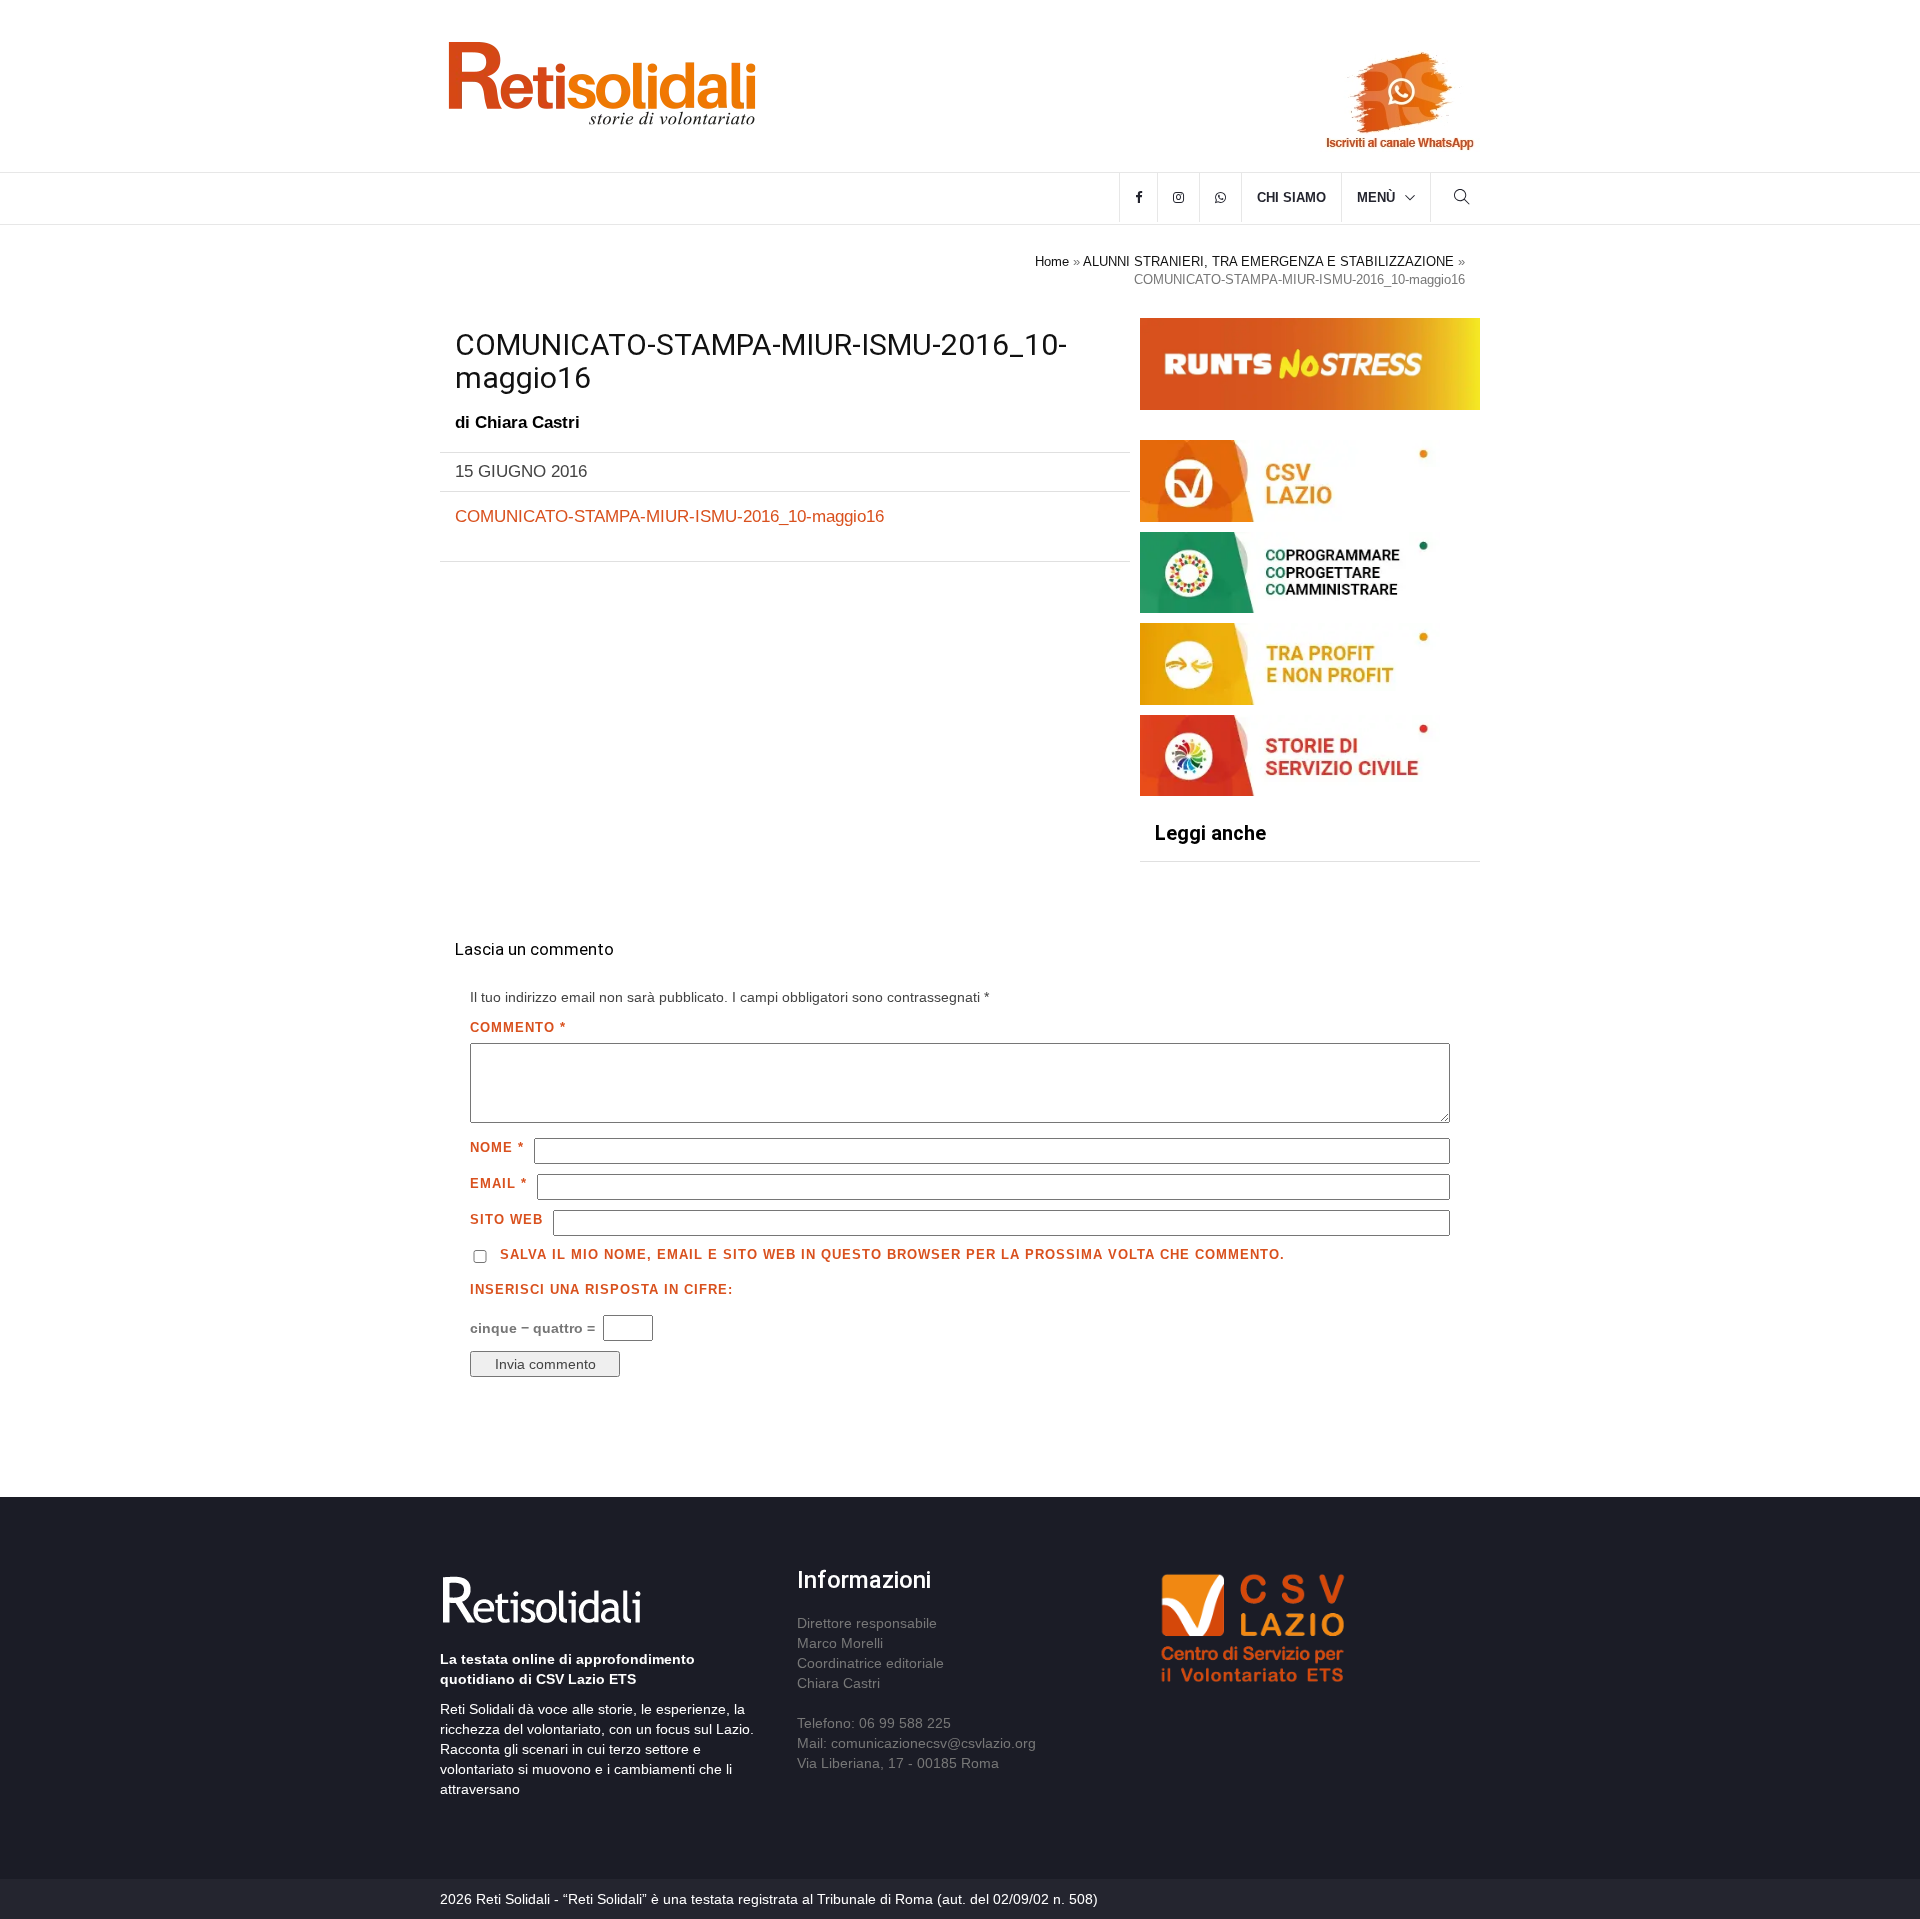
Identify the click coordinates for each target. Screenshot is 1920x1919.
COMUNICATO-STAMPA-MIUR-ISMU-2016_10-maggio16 (669, 516)
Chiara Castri (527, 422)
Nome (497, 1147)
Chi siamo (1291, 197)
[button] (1462, 199)
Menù (1376, 197)
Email (498, 1183)
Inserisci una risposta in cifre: (601, 1289)
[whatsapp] (1220, 198)
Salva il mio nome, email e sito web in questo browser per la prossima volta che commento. (892, 1254)
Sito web (506, 1219)
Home (1052, 261)
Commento (518, 1027)
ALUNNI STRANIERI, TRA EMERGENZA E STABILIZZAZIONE (1268, 261)
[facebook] (1138, 198)
